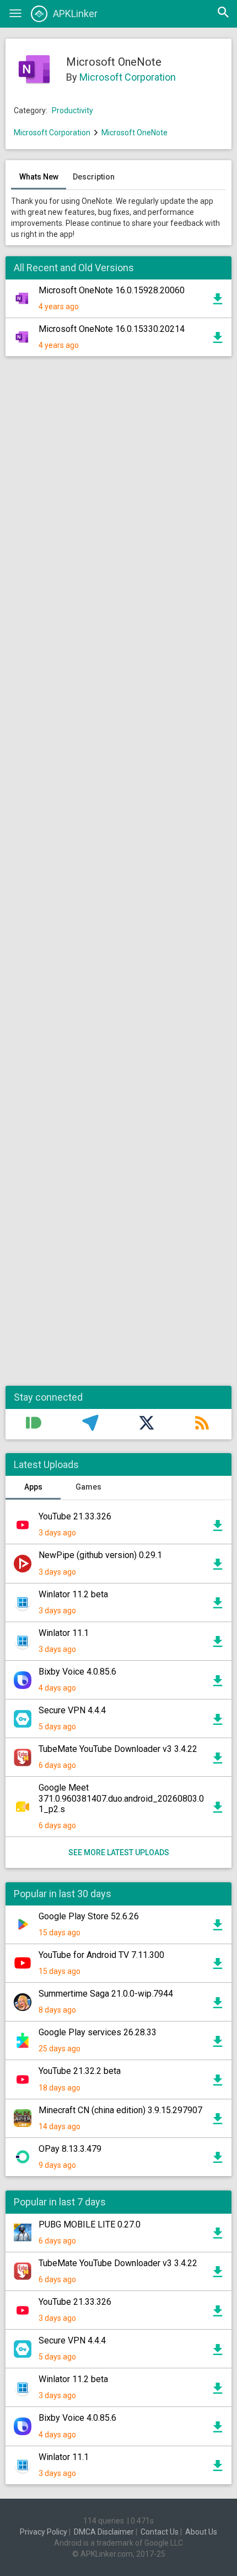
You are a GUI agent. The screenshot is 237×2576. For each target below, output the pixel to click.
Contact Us (160, 2532)
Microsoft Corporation (128, 77)
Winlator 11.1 (64, 1633)
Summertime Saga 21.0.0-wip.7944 (106, 1994)
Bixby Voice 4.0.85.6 (77, 1672)
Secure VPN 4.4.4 (72, 1710)
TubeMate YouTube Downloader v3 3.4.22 (118, 1749)
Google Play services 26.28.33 (98, 2032)
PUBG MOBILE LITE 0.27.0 (90, 2224)
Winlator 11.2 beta (73, 1594)
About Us (201, 2532)
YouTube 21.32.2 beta (80, 2071)
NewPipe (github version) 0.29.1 (100, 1555)
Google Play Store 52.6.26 (89, 1916)
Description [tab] (94, 177)
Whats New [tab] (39, 177)
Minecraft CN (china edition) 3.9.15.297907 (120, 2110)
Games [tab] (88, 1487)
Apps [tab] (33, 1487)
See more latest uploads (119, 1852)
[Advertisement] (118, 877)
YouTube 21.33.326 (75, 1516)
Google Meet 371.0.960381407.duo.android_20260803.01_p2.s (121, 1798)
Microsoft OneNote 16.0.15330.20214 (112, 329)
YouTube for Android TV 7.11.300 (101, 1955)
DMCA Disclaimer (104, 2532)
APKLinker (75, 14)
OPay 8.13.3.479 (70, 2149)
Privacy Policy (44, 2532)
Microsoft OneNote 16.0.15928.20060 (112, 290)
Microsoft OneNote (134, 133)
